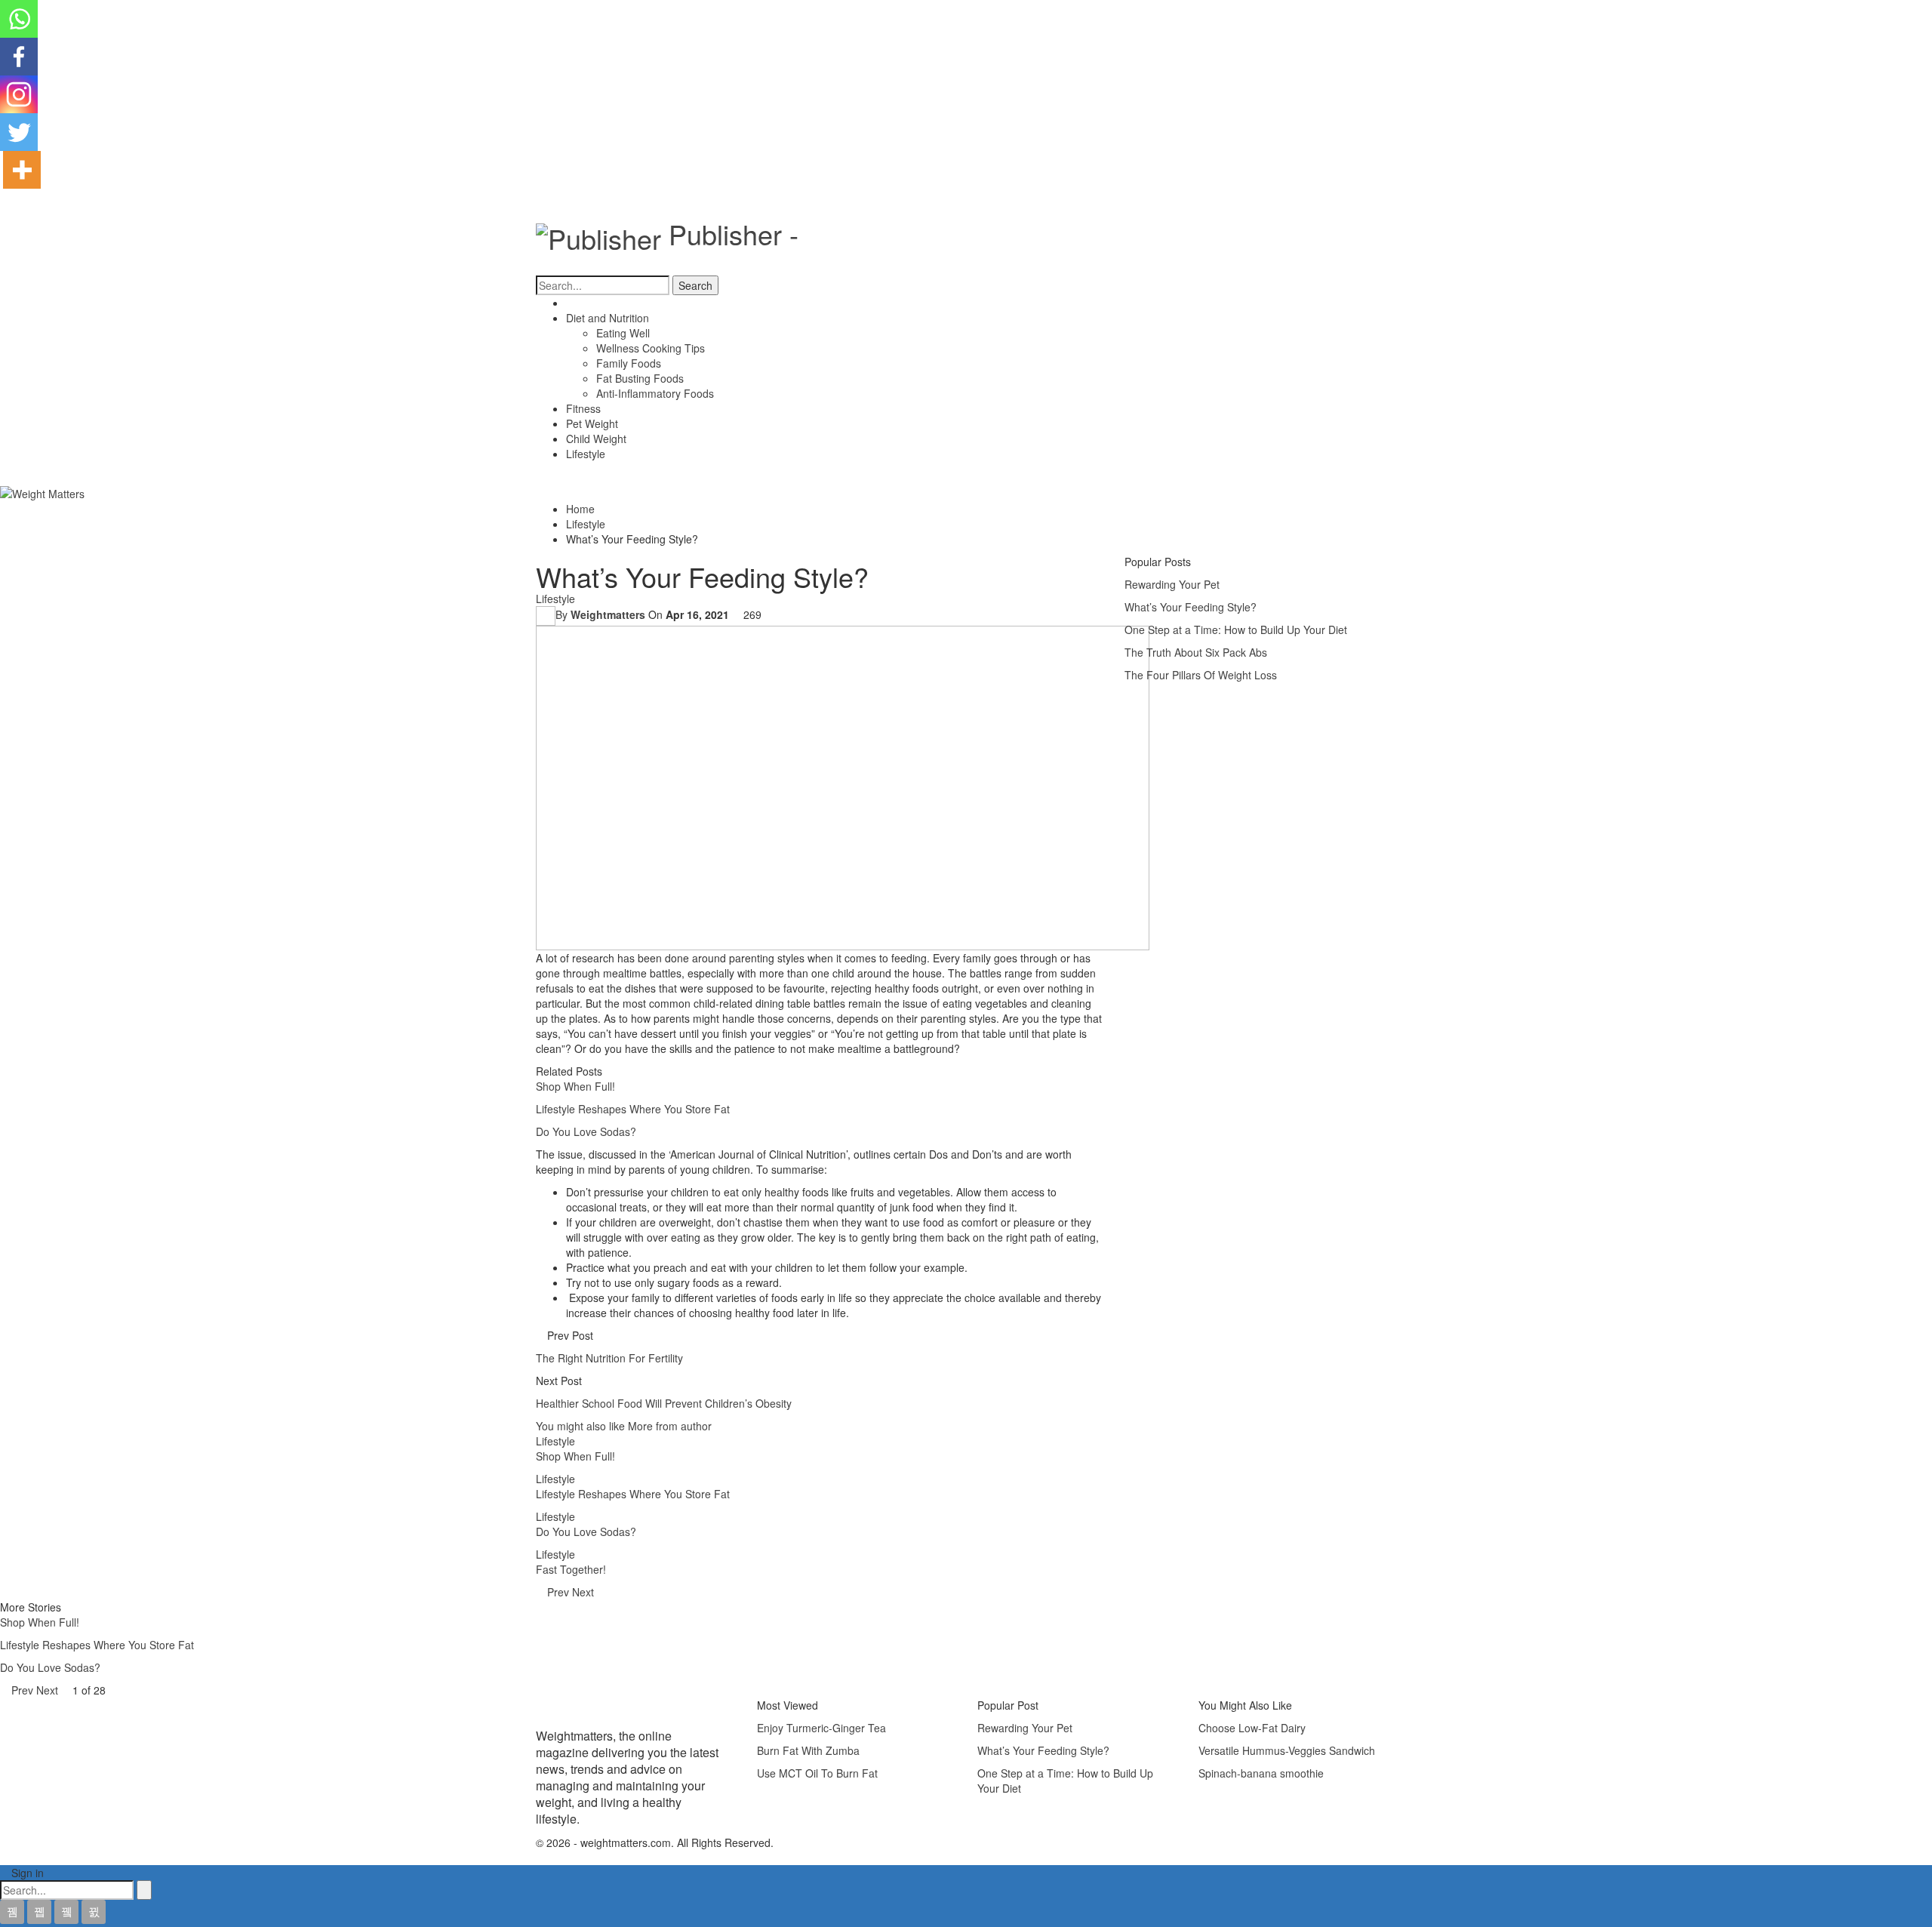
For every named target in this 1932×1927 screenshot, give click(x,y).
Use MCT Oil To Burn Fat (817, 1773)
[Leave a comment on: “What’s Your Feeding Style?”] (766, 614)
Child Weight (596, 439)
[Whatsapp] (19, 19)
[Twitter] (19, 132)
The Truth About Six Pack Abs (1196, 652)
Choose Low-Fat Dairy (1252, 1728)
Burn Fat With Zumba (808, 1750)
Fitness (583, 408)
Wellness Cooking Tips (651, 348)
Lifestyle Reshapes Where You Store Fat (633, 1109)
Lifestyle (586, 454)
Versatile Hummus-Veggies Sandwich (1287, 1750)
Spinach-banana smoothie (1261, 1773)
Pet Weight (592, 423)
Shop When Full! (575, 1086)
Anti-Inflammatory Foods (655, 393)
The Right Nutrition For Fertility (609, 1358)
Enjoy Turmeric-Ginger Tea (821, 1728)
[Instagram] (19, 94)
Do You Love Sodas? (586, 1131)
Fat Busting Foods (640, 378)
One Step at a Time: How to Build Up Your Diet (1236, 630)
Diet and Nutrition (608, 318)
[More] (22, 170)
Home (580, 303)
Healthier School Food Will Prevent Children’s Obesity (664, 1403)
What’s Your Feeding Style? (1191, 607)
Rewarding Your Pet (1172, 584)
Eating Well (623, 333)
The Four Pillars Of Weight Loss (1201, 675)
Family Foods (629, 363)
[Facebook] (19, 57)
